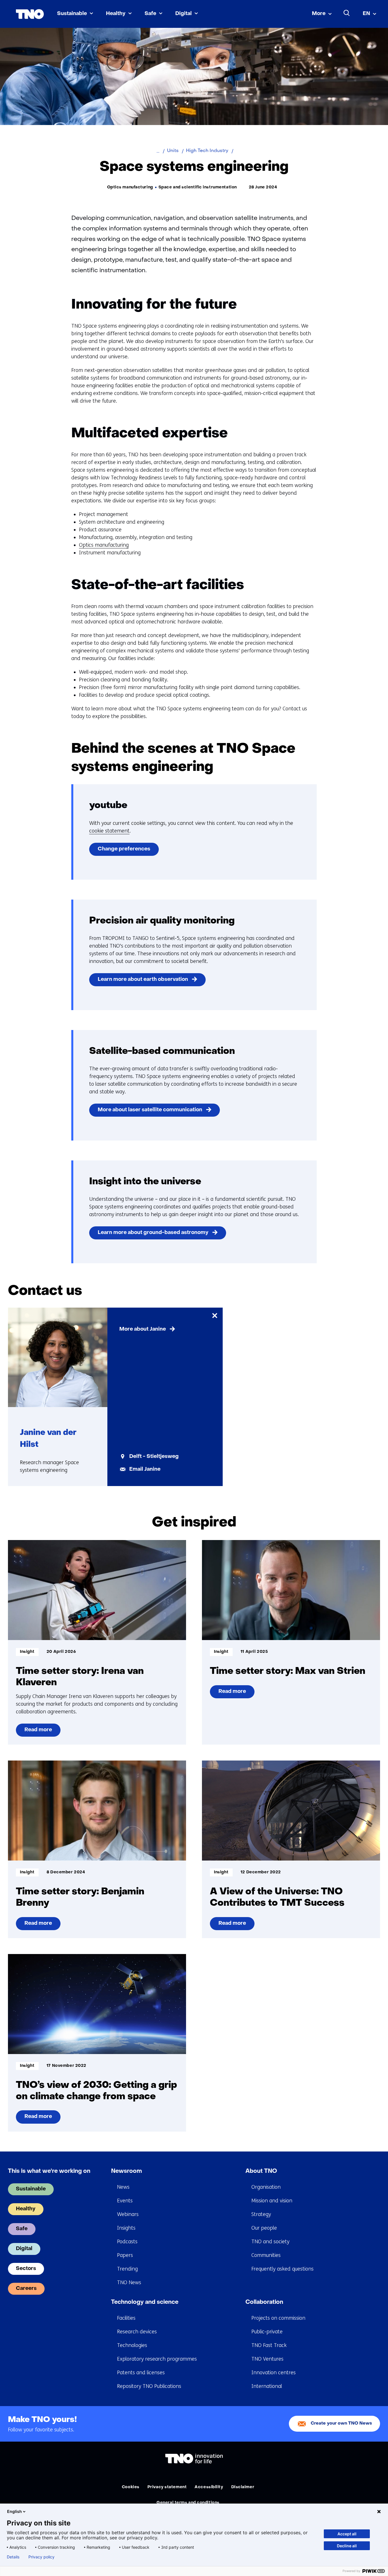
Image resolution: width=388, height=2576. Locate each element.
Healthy (116, 14)
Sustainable (72, 14)
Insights (126, 2228)
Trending (127, 2269)
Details (13, 2557)
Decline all (347, 2546)
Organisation (266, 2187)
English (14, 2511)
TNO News (129, 2282)
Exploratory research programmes (157, 2359)
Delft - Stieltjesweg (154, 1457)
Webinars (128, 2214)
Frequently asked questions (282, 2269)
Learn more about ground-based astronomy (153, 1233)
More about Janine (143, 1329)
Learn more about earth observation (143, 980)
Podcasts (127, 2242)
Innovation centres (274, 2373)
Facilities (126, 2318)
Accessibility (209, 2487)
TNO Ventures (267, 2359)
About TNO (261, 2171)
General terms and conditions (188, 2503)
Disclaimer (243, 2487)
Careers (26, 2289)
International (267, 2386)
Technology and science (145, 2302)
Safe (150, 14)
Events (125, 2201)
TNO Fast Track (269, 2345)
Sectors (26, 2269)
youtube (108, 806)
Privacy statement (167, 2487)
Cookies (131, 2487)
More (319, 14)
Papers (125, 2255)
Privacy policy (41, 2557)
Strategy (261, 2214)
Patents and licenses (141, 2373)
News (123, 2187)
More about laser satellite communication (150, 1110)
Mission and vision (272, 2201)
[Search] (347, 13)
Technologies (132, 2345)
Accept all (347, 2534)
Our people (264, 2228)
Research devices (137, 2332)
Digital (183, 14)
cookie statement (109, 831)
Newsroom (127, 2171)
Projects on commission (278, 2318)
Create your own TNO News (341, 2424)
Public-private (267, 2332)
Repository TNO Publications (149, 2386)
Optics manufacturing (104, 545)
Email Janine (145, 1469)
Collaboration (264, 2302)
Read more (38, 1732)
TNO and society (270, 2242)
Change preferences (124, 849)
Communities (266, 2255)
